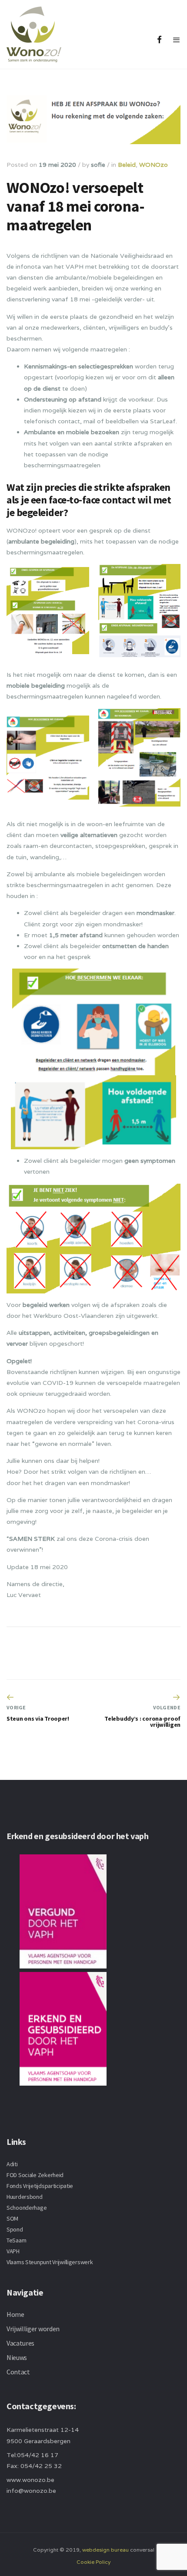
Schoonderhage (27, 2208)
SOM (12, 2218)
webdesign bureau (105, 2550)
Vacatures (20, 2343)
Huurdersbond (25, 2197)
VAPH (13, 2251)
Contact (18, 2372)
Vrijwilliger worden (33, 2329)
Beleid (127, 165)
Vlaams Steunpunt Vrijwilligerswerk (50, 2262)
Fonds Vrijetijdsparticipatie (40, 2186)
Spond (15, 2229)
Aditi (12, 2164)
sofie (98, 165)
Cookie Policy (93, 2562)
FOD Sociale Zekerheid (35, 2175)
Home (15, 2314)
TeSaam (16, 2240)
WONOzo (154, 165)
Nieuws (17, 2357)
